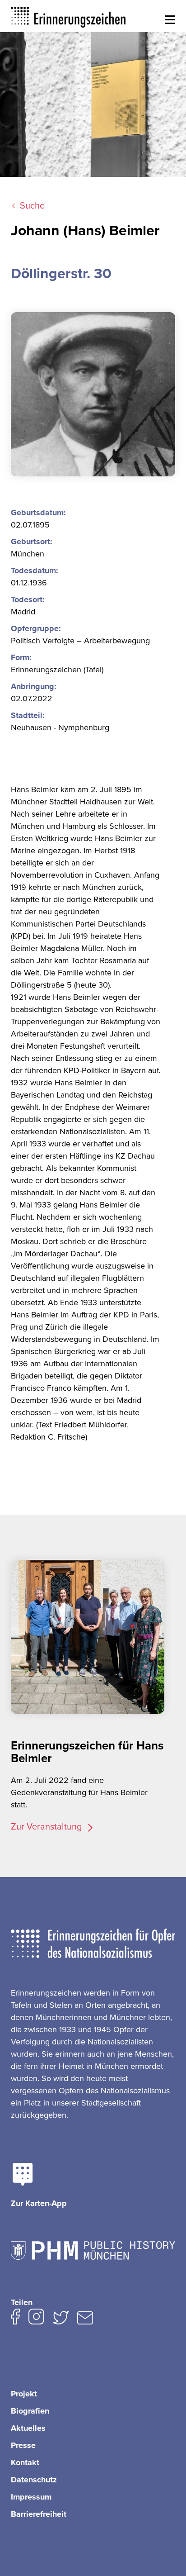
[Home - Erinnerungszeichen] (69, 16)
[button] (170, 20)
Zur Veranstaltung (47, 1827)
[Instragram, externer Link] (36, 2319)
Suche (32, 206)
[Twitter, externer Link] (61, 2319)
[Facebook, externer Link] (15, 2319)
